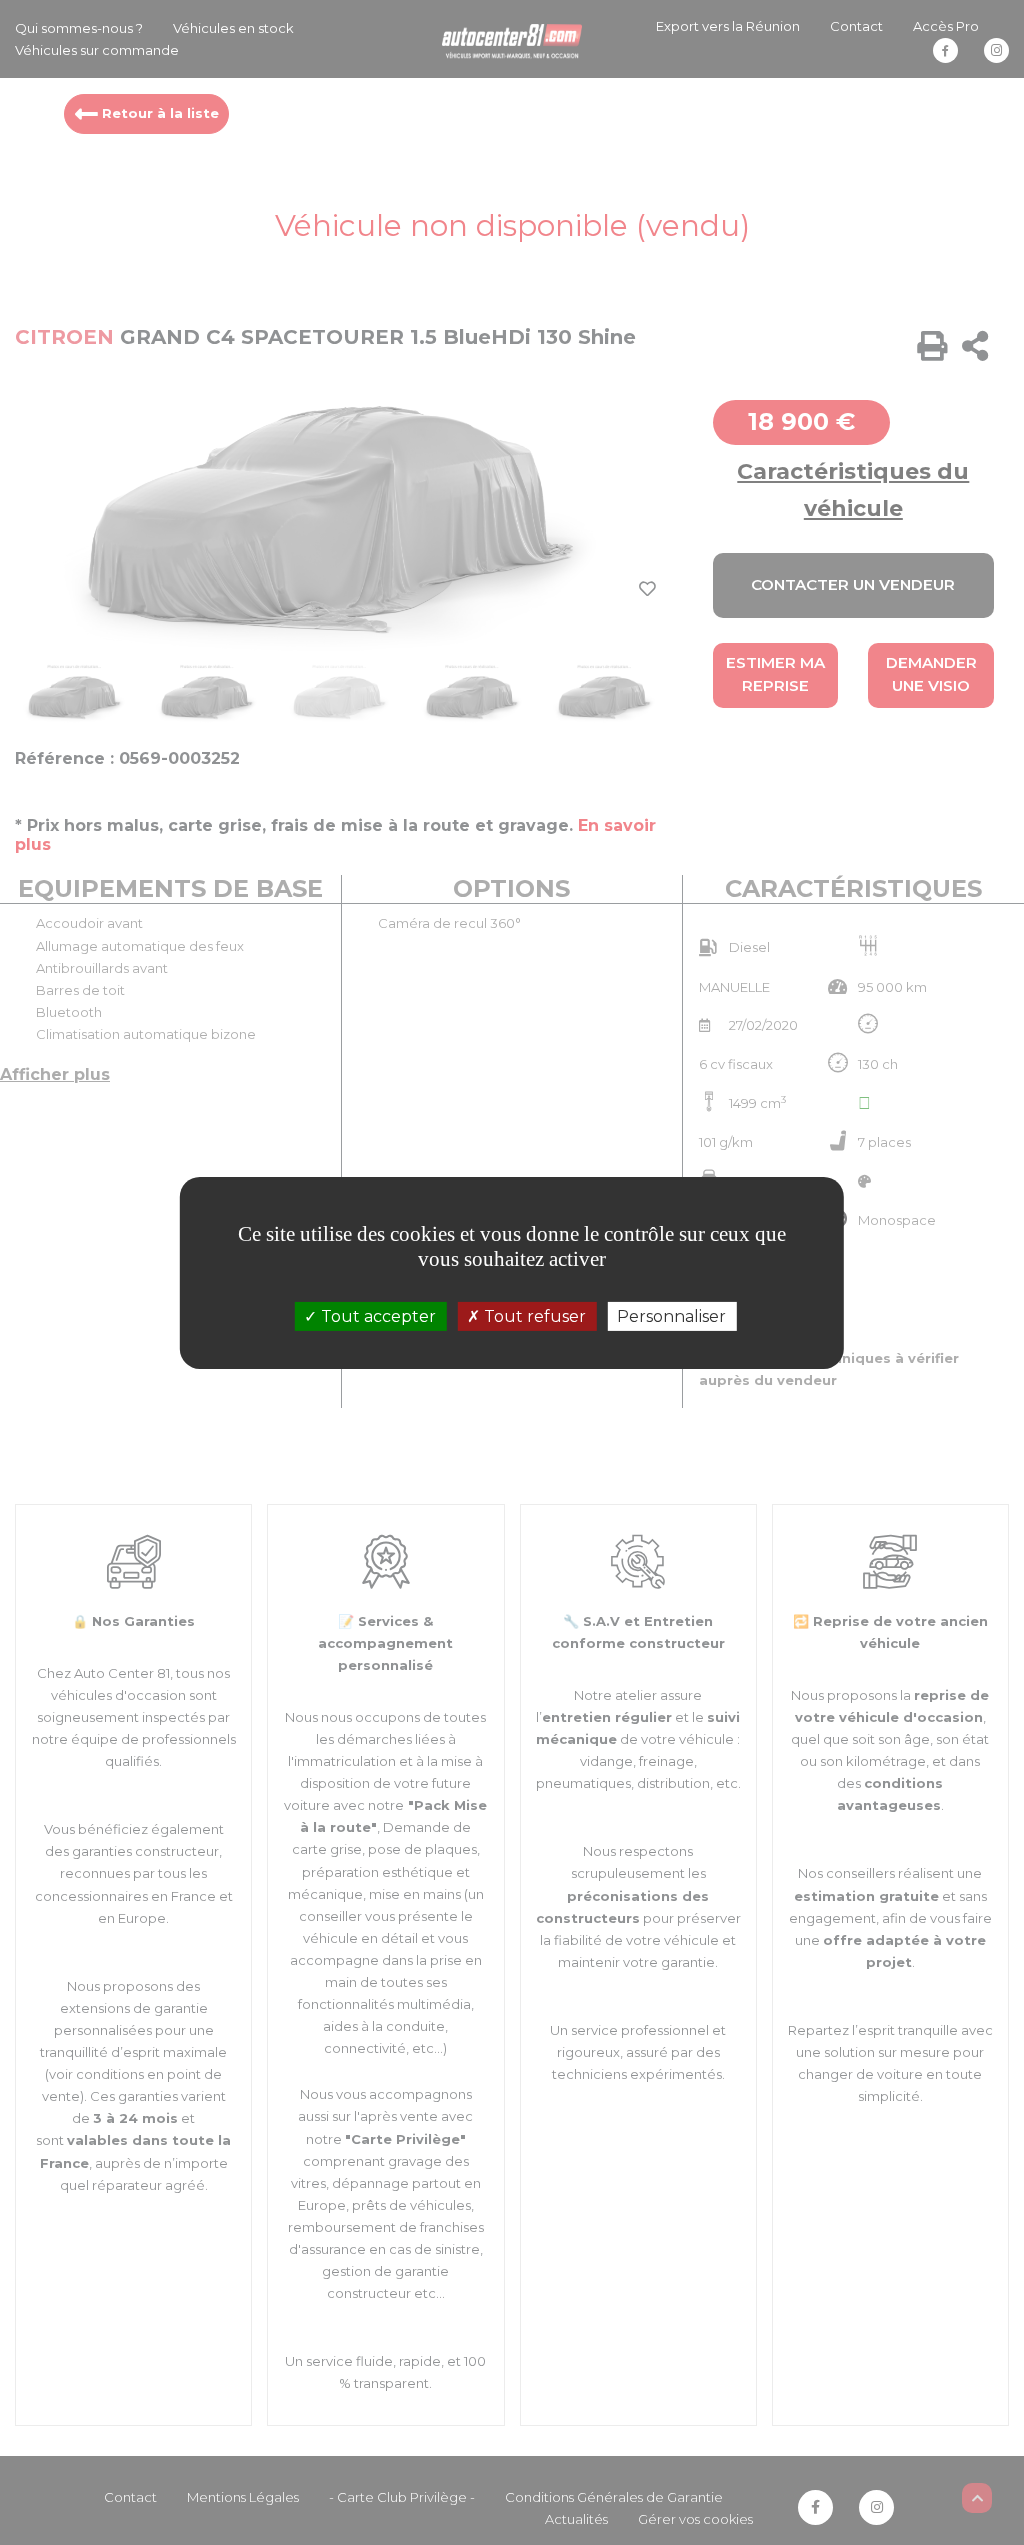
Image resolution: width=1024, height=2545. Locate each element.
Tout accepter (376, 1315)
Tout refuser (533, 1315)
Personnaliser (671, 1315)
